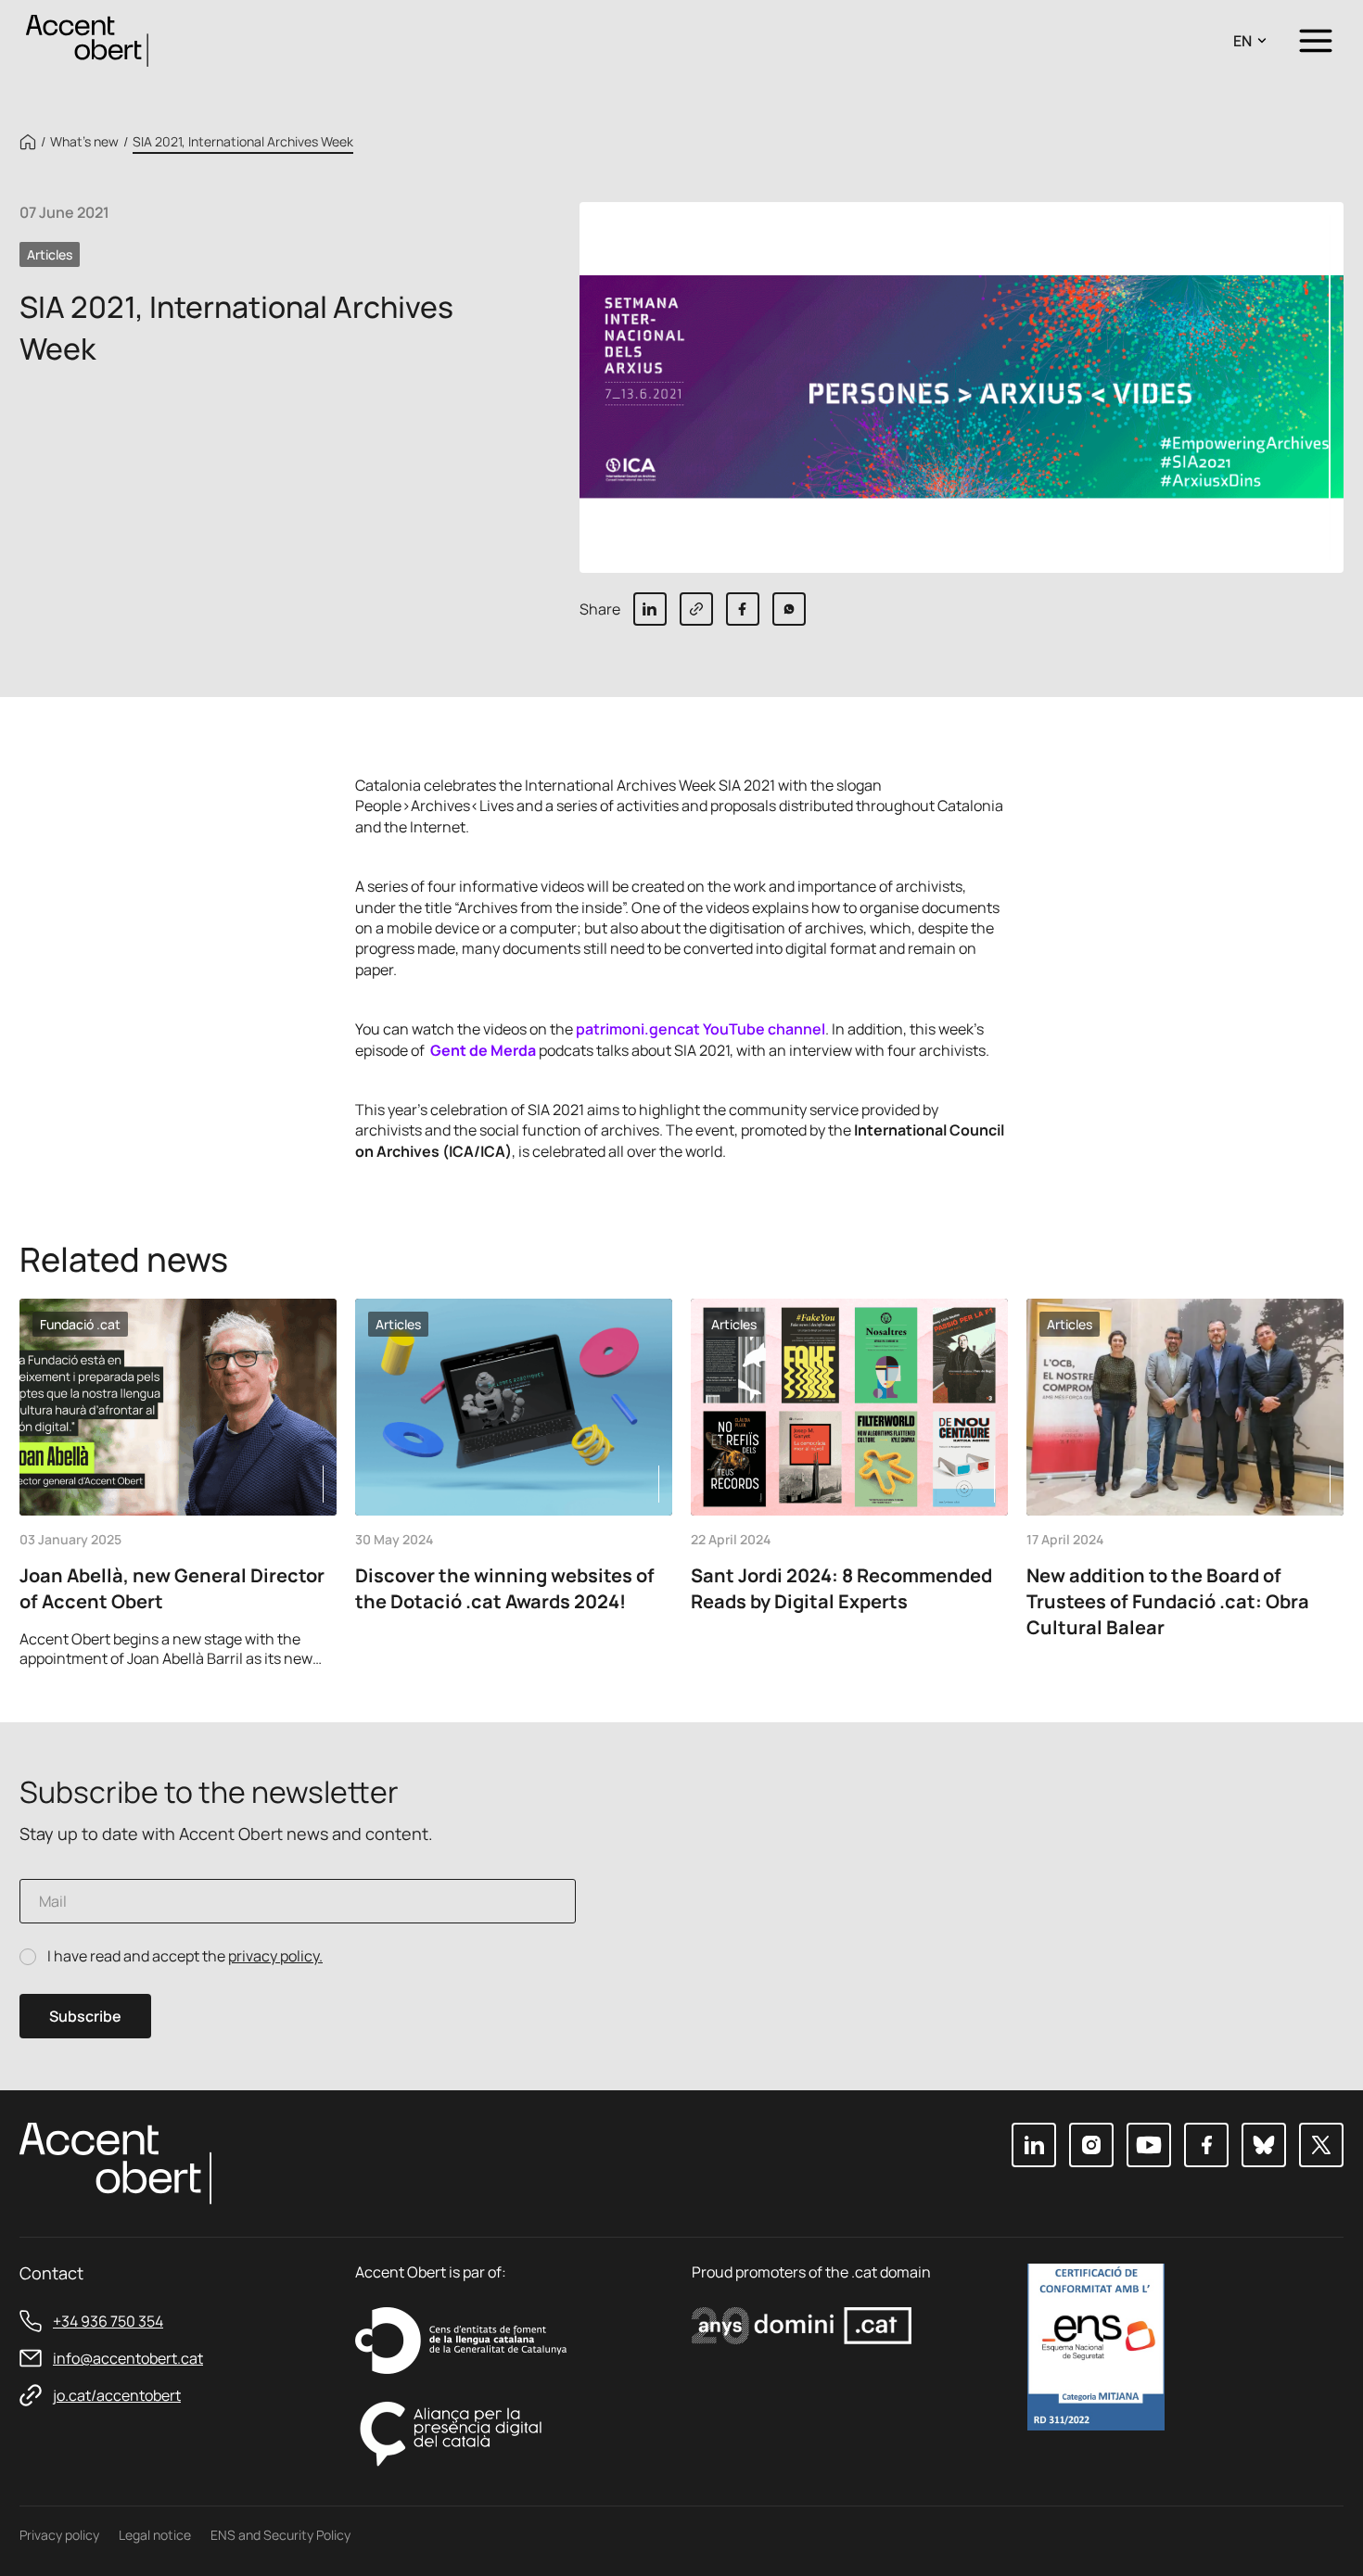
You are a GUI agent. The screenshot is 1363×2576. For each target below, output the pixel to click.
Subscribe (85, 2016)
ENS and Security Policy (280, 2535)
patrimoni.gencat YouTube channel (701, 1029)
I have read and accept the (185, 1956)
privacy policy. (275, 1956)
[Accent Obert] (87, 39)
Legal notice (155, 2535)
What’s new (84, 142)
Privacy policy (59, 2535)
